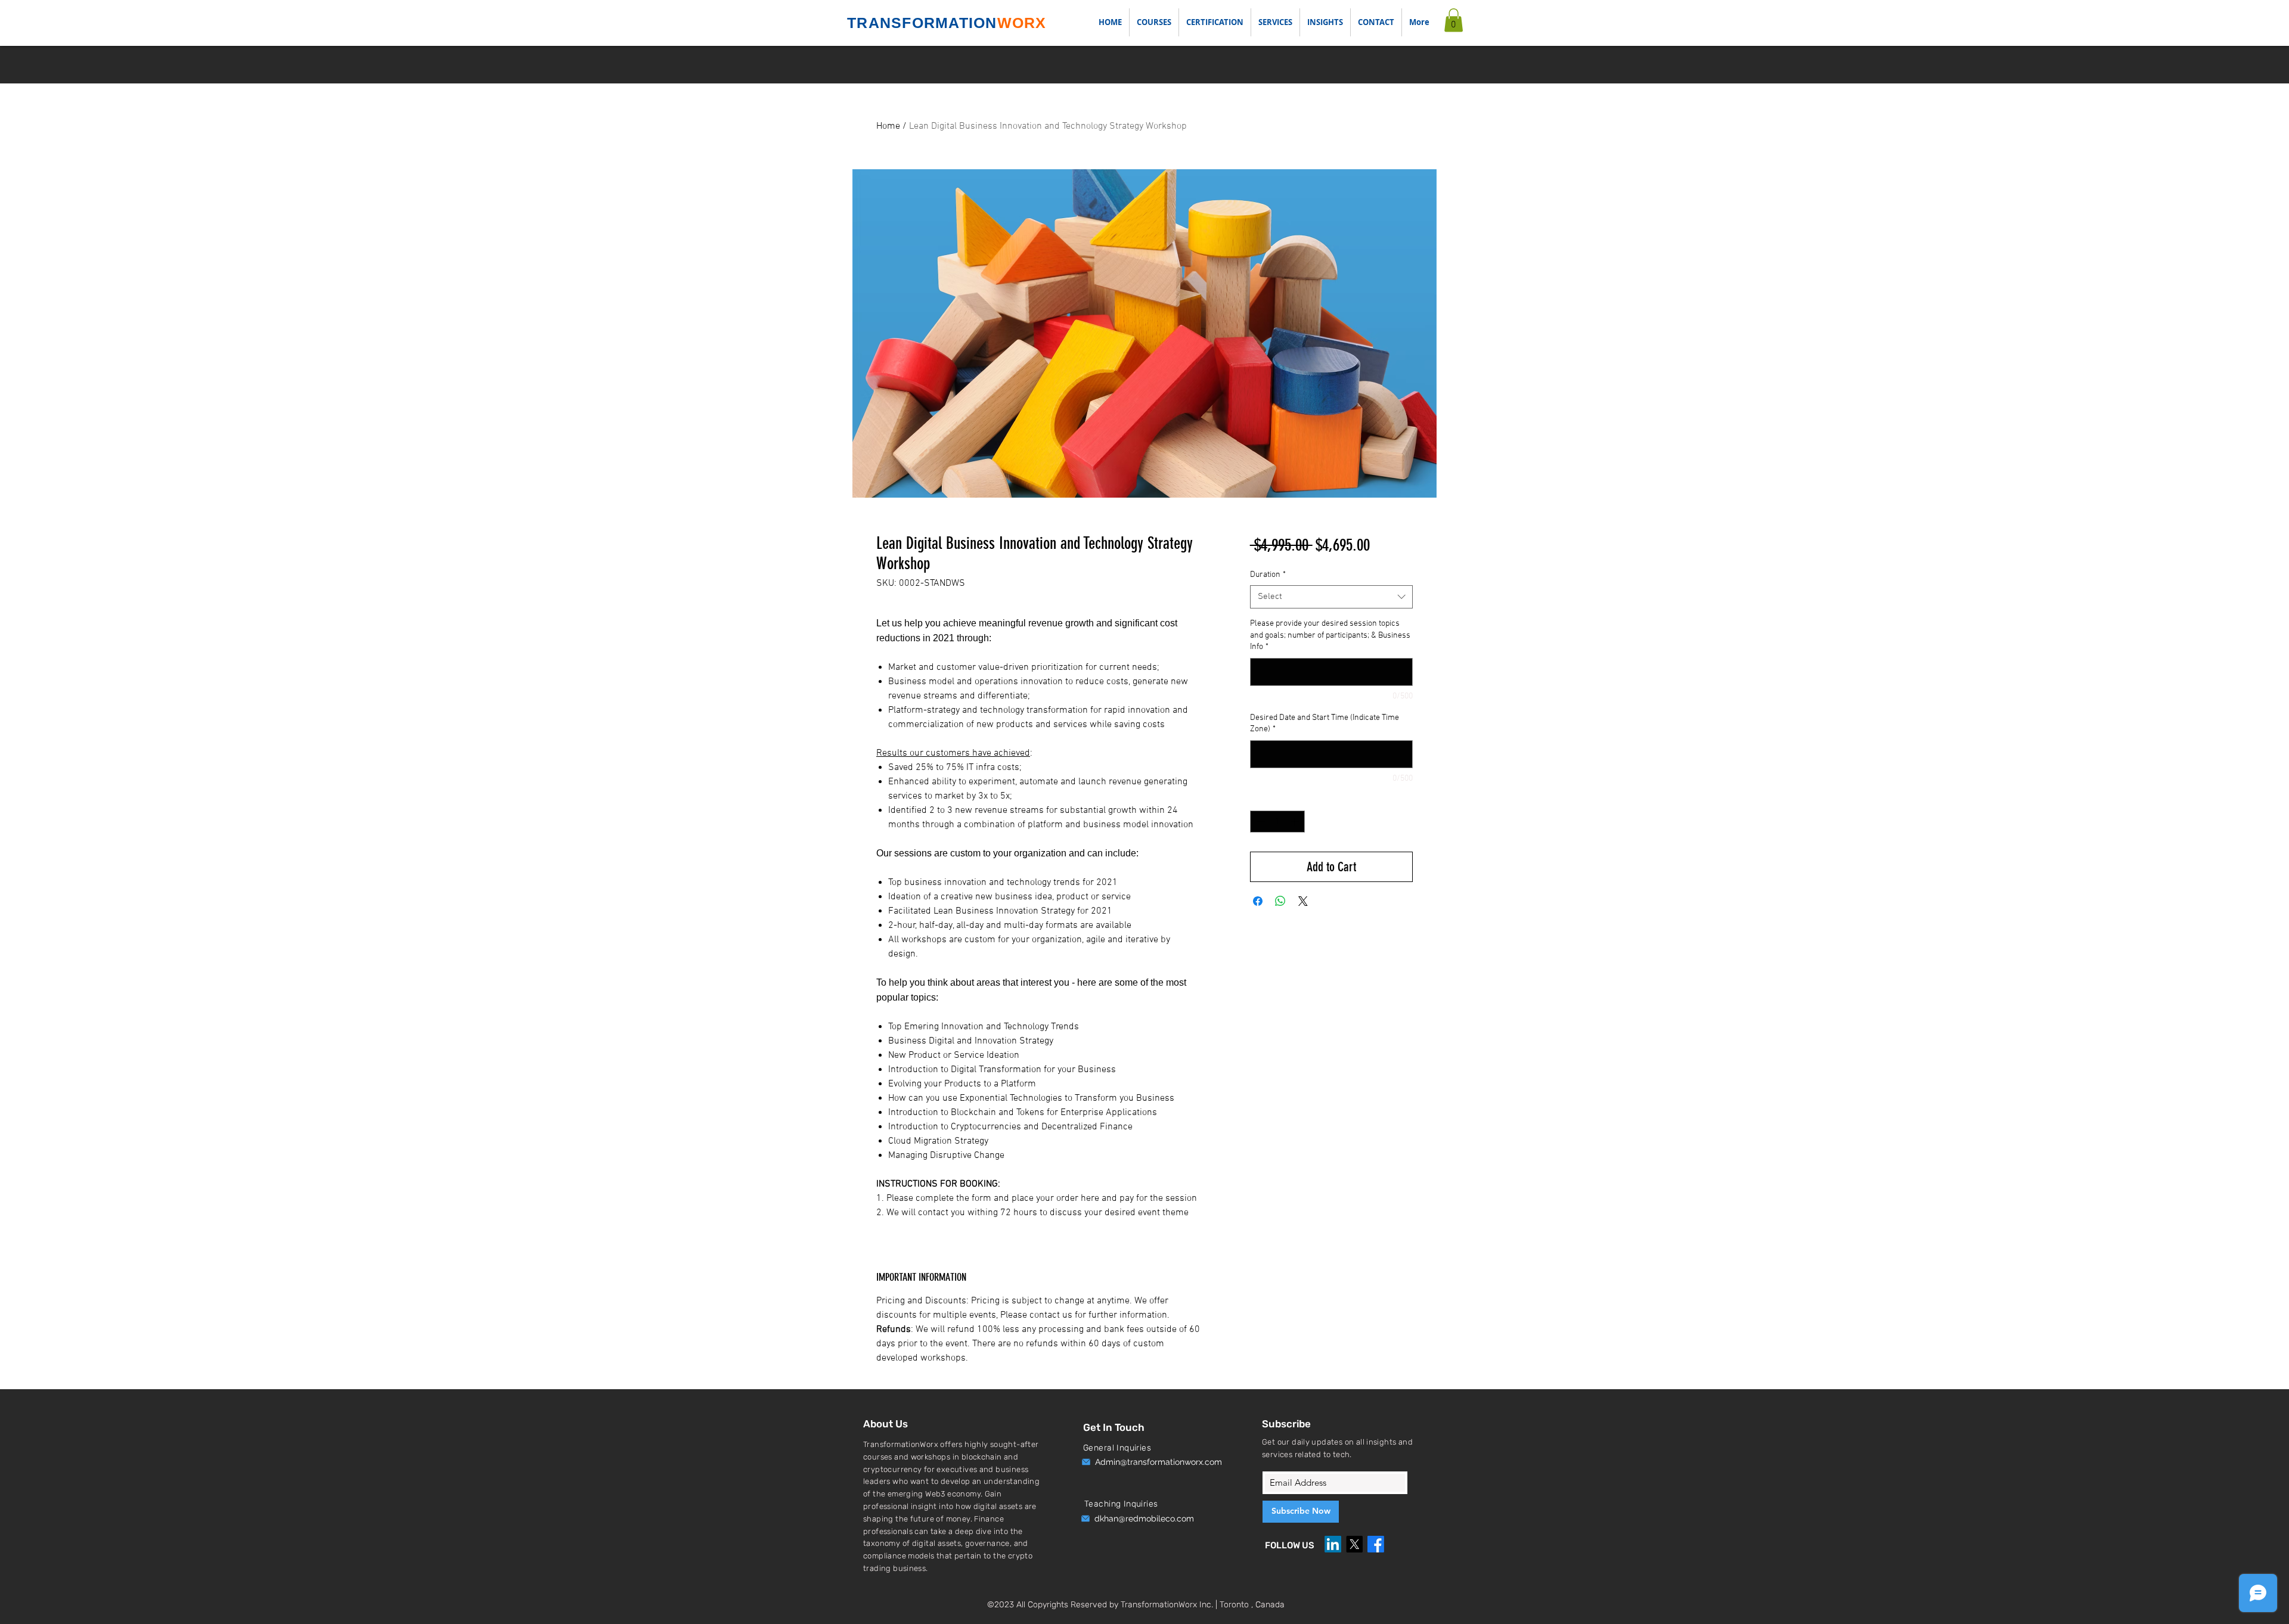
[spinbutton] (1277, 822)
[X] (1354, 1544)
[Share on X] (1303, 901)
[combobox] (1331, 597)
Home (888, 126)
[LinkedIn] (1333, 1544)
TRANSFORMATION (922, 23)
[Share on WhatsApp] (1280, 901)
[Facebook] (1376, 1544)
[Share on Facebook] (1258, 901)
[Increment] (1296, 822)
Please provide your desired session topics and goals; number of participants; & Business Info (1330, 635)
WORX (1022, 23)
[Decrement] (1259, 822)
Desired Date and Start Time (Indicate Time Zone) (1325, 724)
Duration (1268, 575)
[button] (1275, 22)
